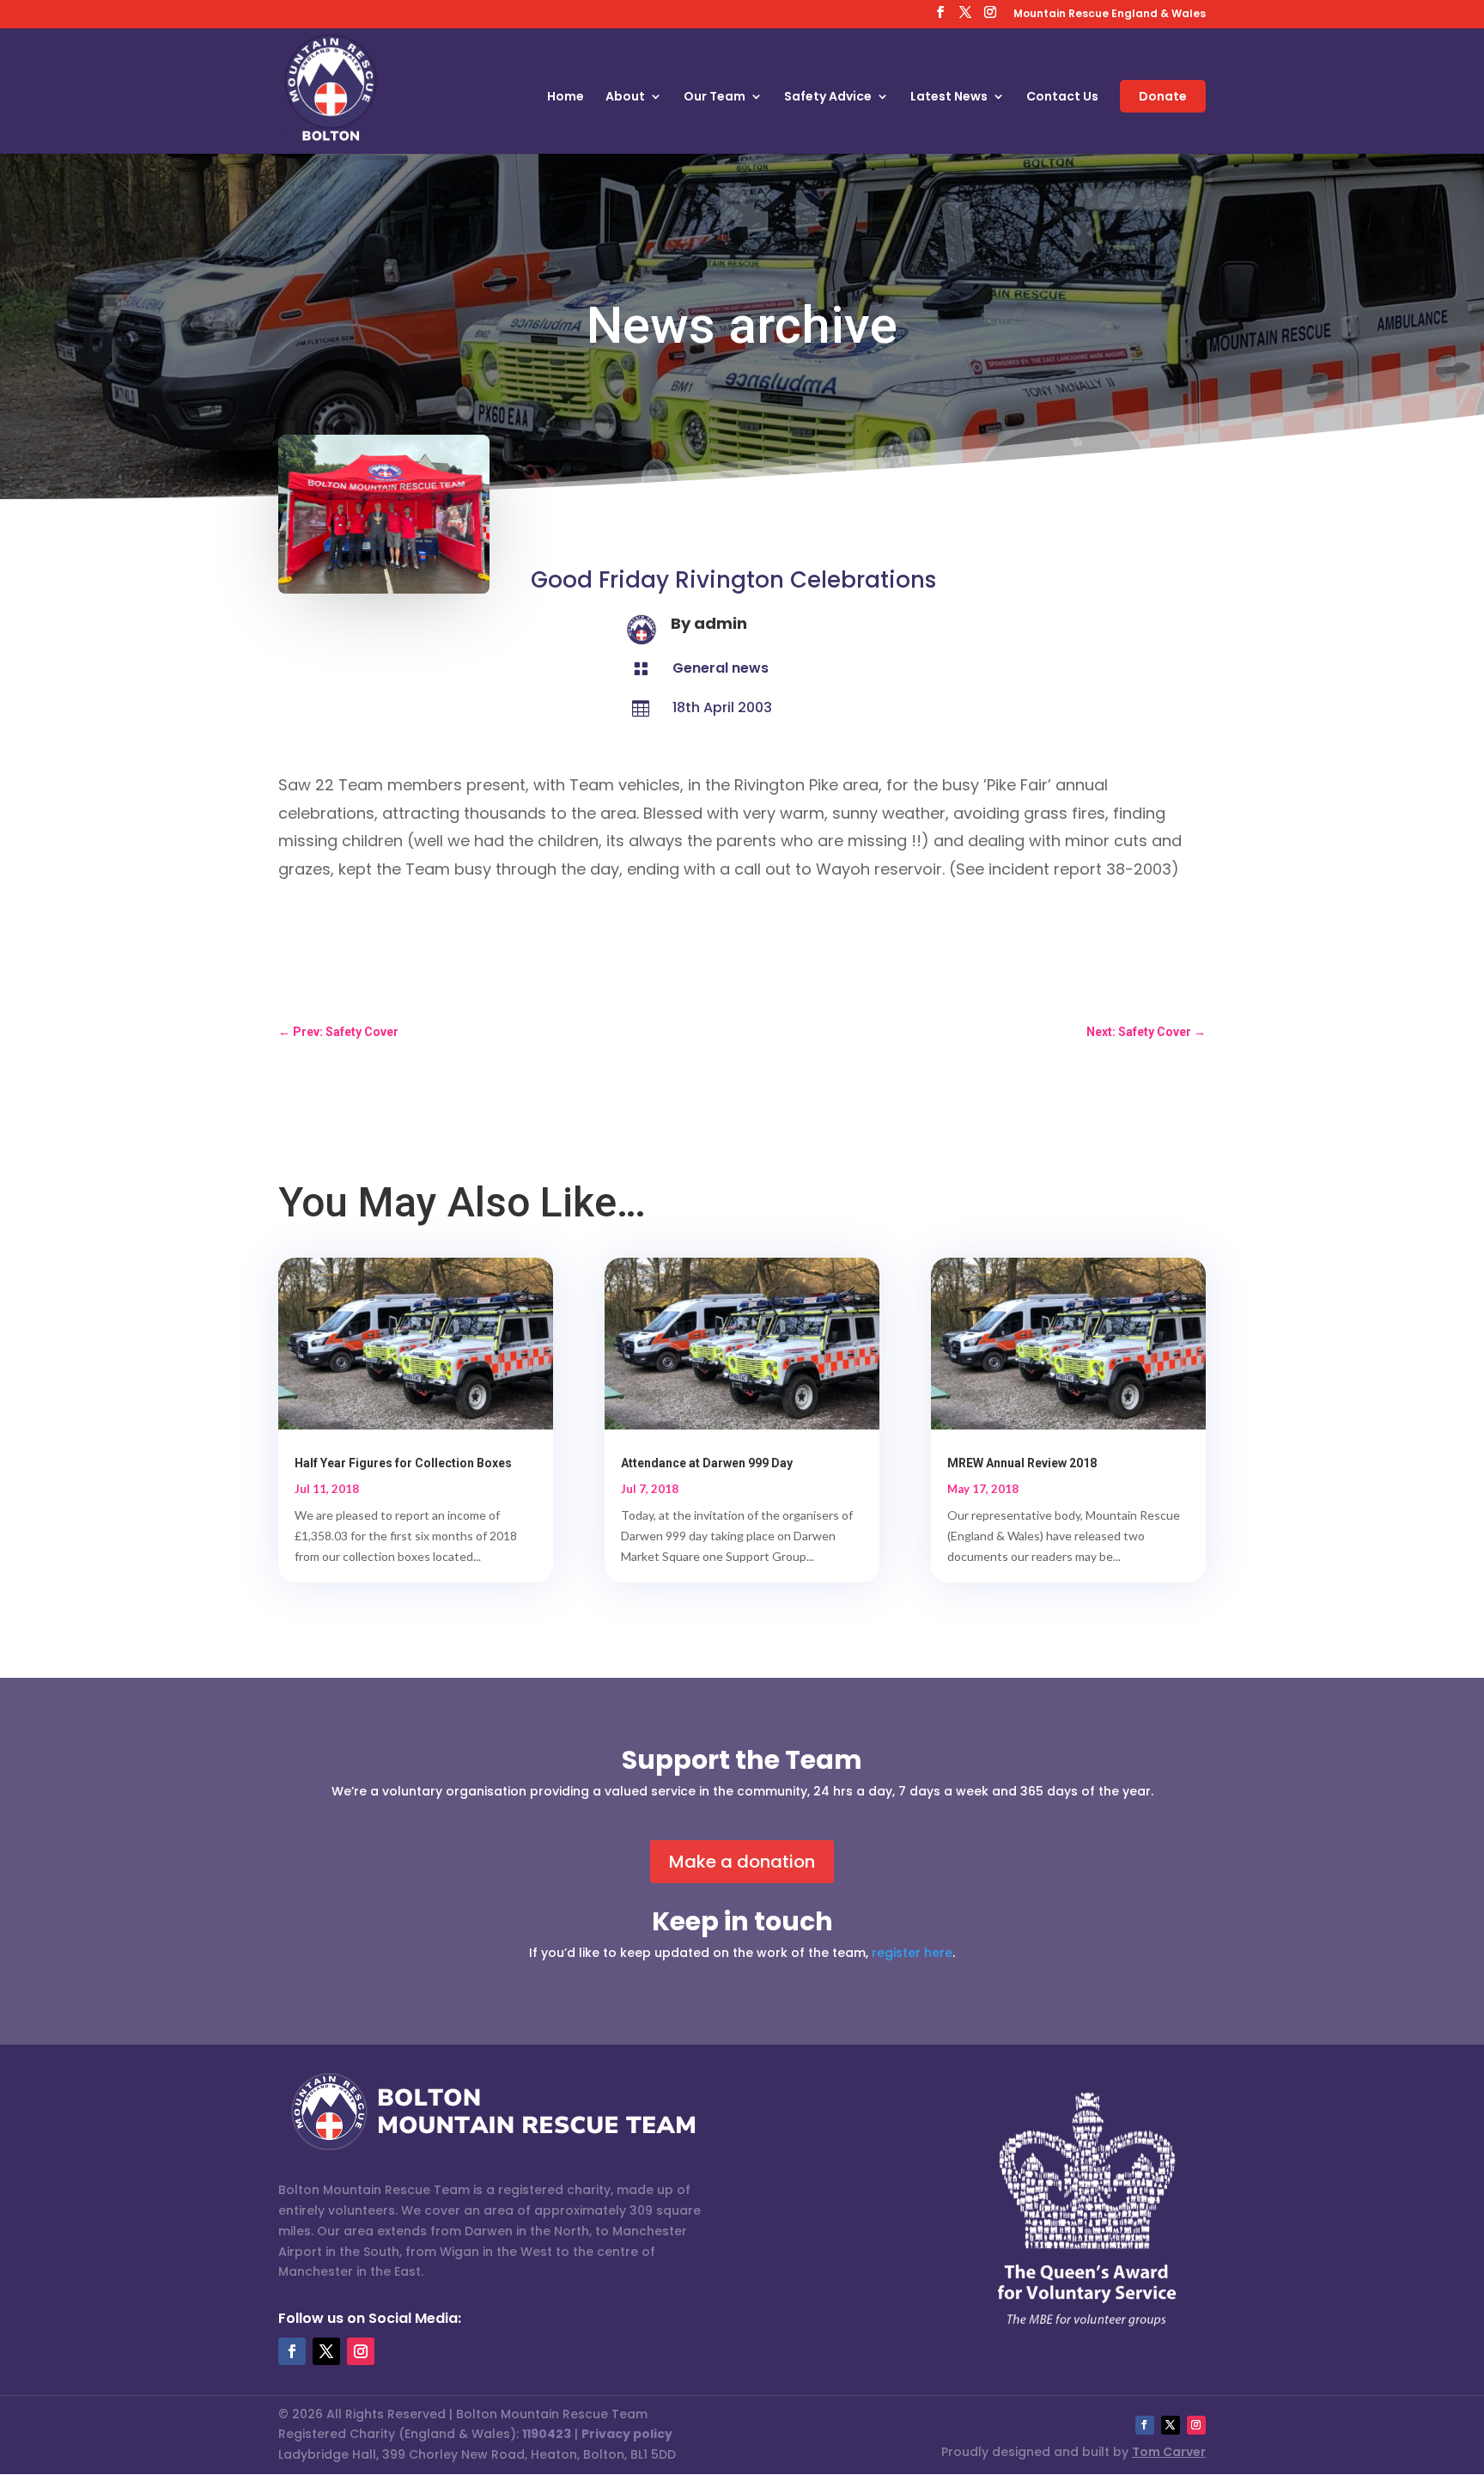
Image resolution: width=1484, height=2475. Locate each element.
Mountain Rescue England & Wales (1110, 15)
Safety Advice (828, 98)
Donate (1163, 96)
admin (721, 623)
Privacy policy (627, 2434)
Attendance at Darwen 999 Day (707, 1463)
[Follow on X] (326, 2351)
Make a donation (742, 1862)
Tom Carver (1169, 2452)
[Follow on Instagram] (361, 2351)
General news (721, 668)
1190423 (547, 2434)
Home (566, 98)
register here (912, 1953)
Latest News (949, 98)
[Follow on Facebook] (292, 2351)
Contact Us (1062, 98)
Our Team (715, 98)
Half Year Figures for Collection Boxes (403, 1463)
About (625, 98)
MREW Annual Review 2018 (1022, 1463)
